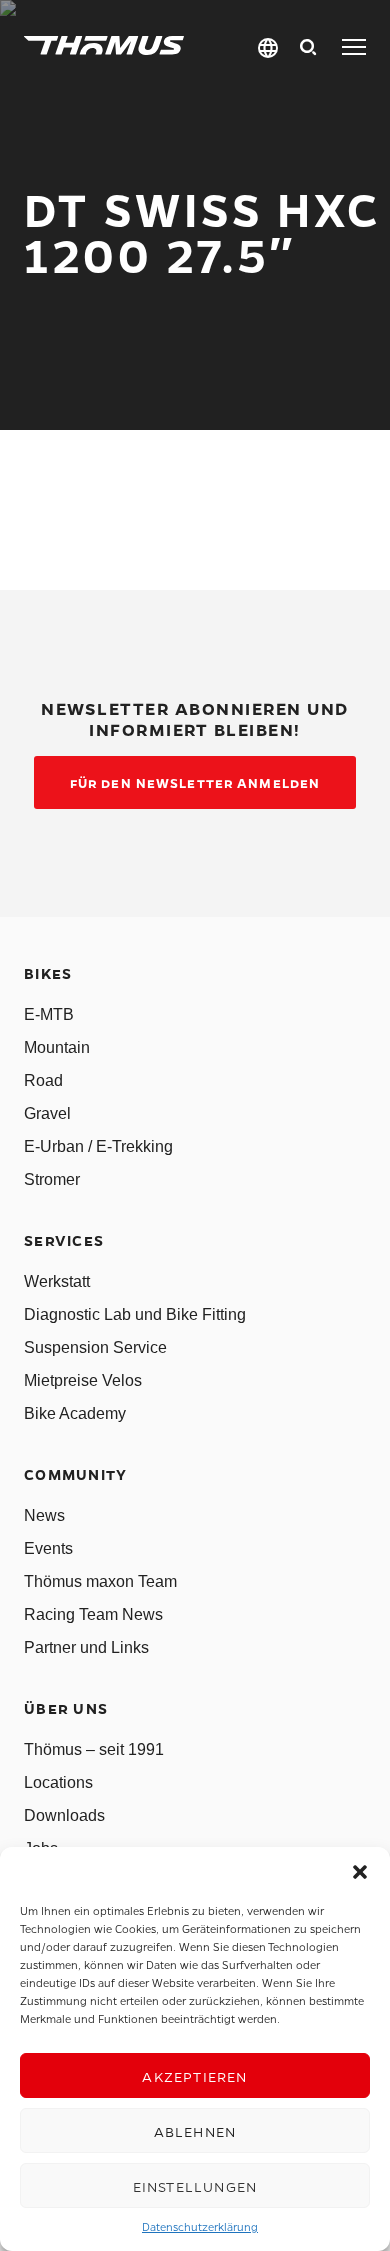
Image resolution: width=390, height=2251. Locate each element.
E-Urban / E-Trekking (98, 1146)
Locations (58, 1782)
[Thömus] (104, 45)
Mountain (57, 1047)
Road (43, 1080)
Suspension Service (95, 1347)
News (44, 1515)
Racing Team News (93, 1614)
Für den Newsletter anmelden (195, 782)
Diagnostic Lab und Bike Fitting (135, 1314)
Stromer (52, 1179)
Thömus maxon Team (100, 1581)
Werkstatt (57, 1281)
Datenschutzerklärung (200, 2226)
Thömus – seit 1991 (94, 1749)
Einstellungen (195, 2186)
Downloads (64, 1815)
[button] (360, 1872)
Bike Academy (75, 1413)
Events (48, 1548)
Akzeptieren (194, 2076)
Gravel (47, 1113)
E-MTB (49, 1014)
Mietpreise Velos (83, 1380)
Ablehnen (195, 2131)
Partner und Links (86, 1647)
